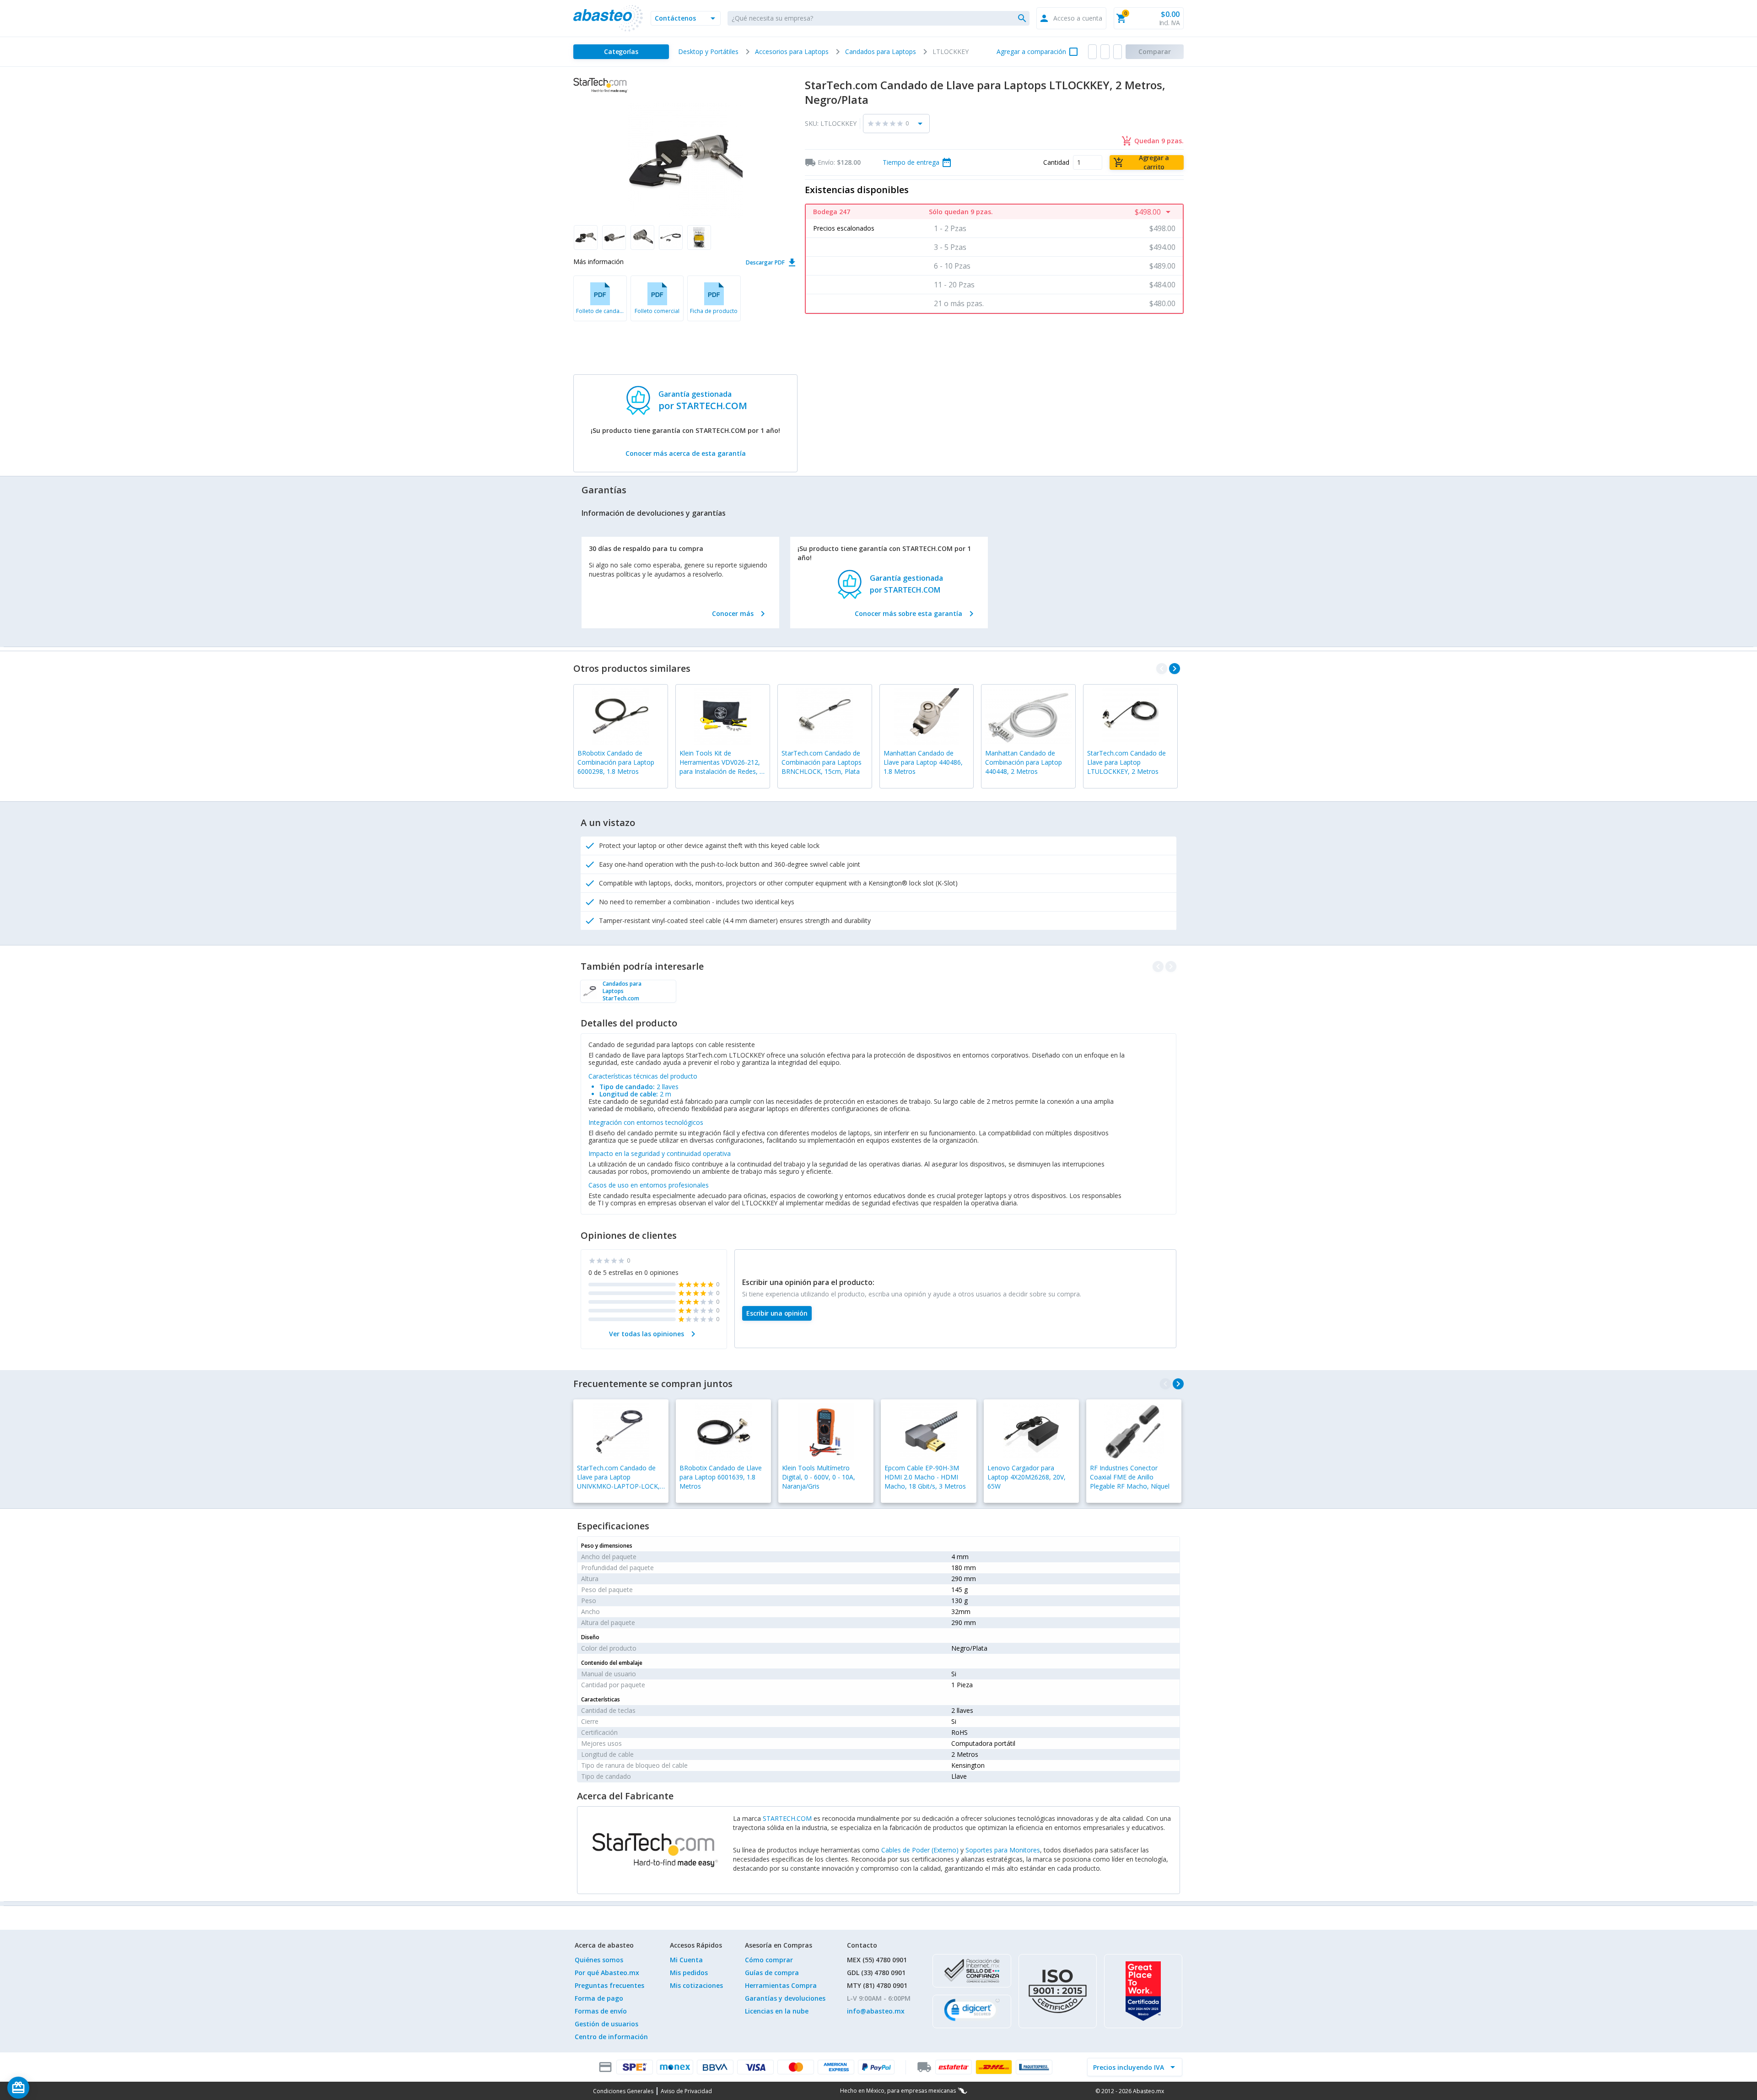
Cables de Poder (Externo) (920, 1850)
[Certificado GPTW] (1143, 1991)
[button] (686, 18)
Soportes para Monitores (1003, 1850)
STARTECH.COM (787, 1818)
